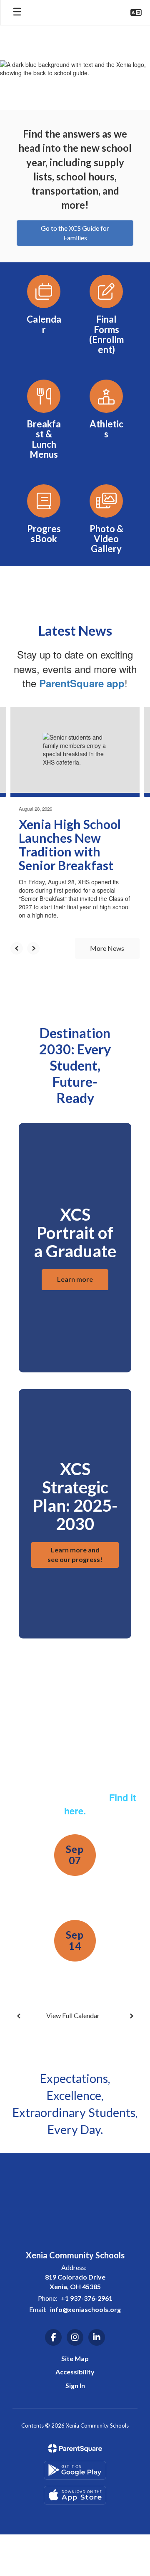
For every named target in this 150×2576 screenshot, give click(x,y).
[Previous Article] (17, 948)
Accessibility (75, 2372)
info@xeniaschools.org (85, 2309)
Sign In (75, 2385)
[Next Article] (33, 948)
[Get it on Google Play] (75, 2470)
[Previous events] (19, 2016)
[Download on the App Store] (75, 2495)
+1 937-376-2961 (87, 2298)
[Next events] (131, 2016)
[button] (136, 12)
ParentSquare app (82, 683)
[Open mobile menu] (17, 12)
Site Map (75, 2358)
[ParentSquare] (75, 2448)
